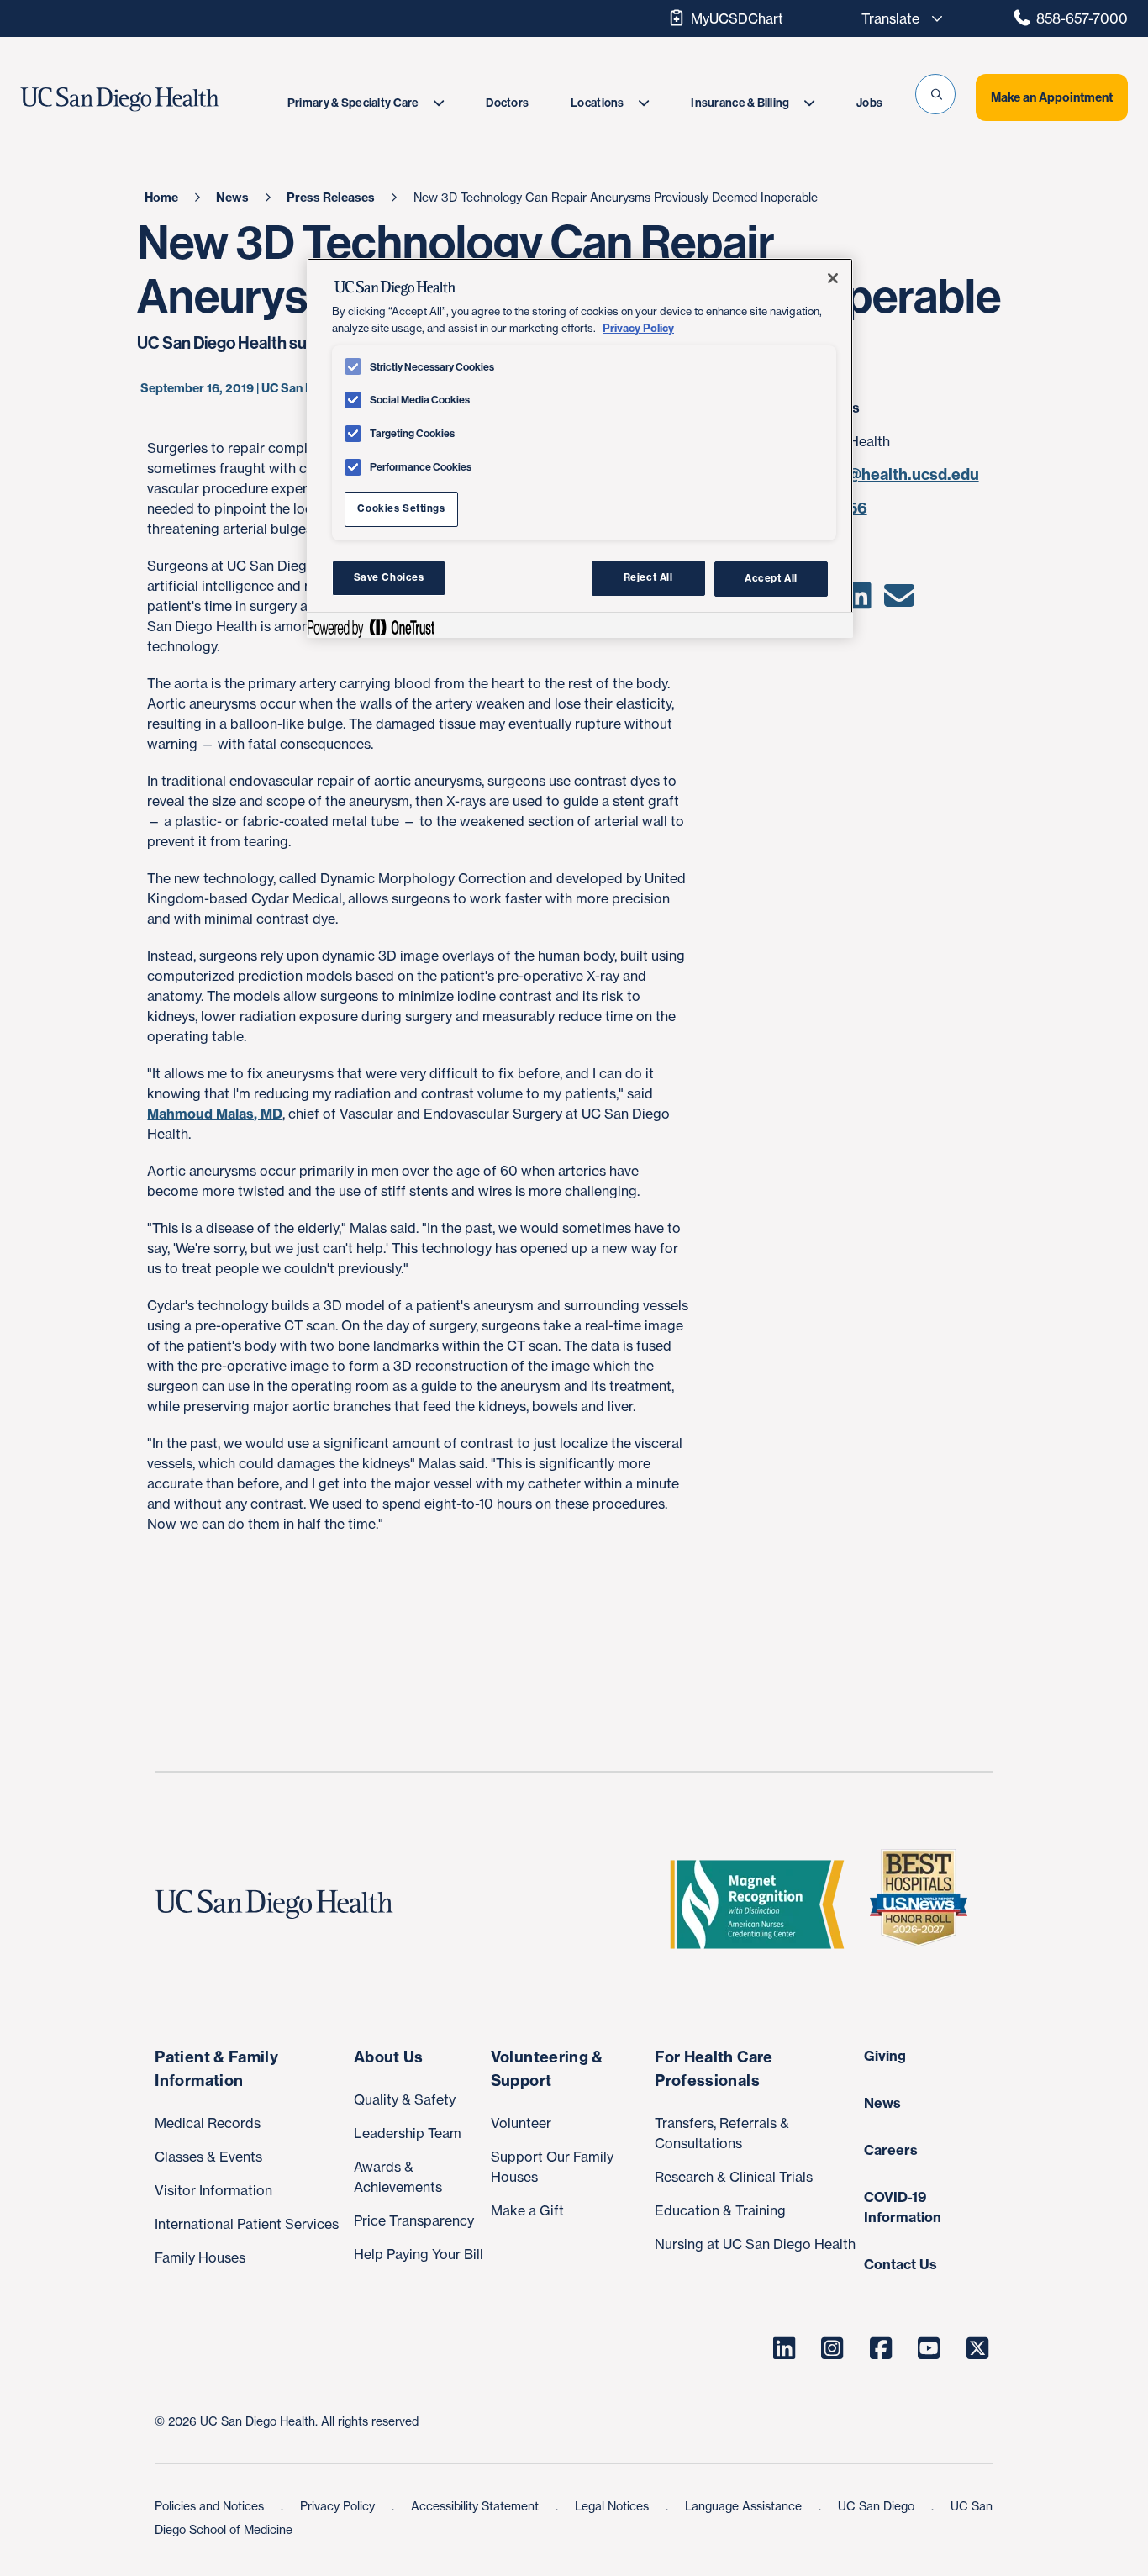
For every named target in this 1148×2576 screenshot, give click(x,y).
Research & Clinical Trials (734, 2177)
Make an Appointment (1052, 97)
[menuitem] (366, 103)
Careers (891, 2150)
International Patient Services (247, 2224)
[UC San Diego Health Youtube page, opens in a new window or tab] (929, 2348)
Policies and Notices (211, 2506)
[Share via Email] (900, 601)
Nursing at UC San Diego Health (755, 2244)
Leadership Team (408, 2133)
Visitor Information (213, 2190)
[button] (935, 94)
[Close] (833, 278)
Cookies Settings (401, 508)
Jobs (869, 103)
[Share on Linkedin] (858, 601)
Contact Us (900, 2264)
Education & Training (720, 2210)
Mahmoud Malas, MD (215, 1114)
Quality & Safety (405, 2099)
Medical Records (208, 2123)
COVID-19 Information (903, 2207)
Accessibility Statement (477, 2506)
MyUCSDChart (737, 18)
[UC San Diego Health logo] (280, 1904)
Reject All (648, 577)
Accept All (771, 577)
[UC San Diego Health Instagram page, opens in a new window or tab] (833, 2348)
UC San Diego (878, 2506)
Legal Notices (613, 2506)
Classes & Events (208, 2157)
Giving (885, 2056)
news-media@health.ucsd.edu (868, 474)
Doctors (507, 103)
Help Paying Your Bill (419, 2254)
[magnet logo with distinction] (764, 1904)
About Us (389, 2057)
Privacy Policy (339, 2506)
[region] (580, 448)
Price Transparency (414, 2220)
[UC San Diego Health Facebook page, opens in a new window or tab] (881, 2348)
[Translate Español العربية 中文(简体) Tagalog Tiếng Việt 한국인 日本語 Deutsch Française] (898, 18)
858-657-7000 (1082, 18)
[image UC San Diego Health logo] (153, 100)
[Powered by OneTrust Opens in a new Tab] (371, 627)
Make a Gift (527, 2210)
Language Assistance (745, 2506)
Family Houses (200, 2257)
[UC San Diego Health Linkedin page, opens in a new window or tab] (784, 2348)
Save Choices (389, 577)
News (882, 2103)
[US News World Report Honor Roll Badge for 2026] (925, 1904)
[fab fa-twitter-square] (977, 2348)
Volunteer (521, 2123)
